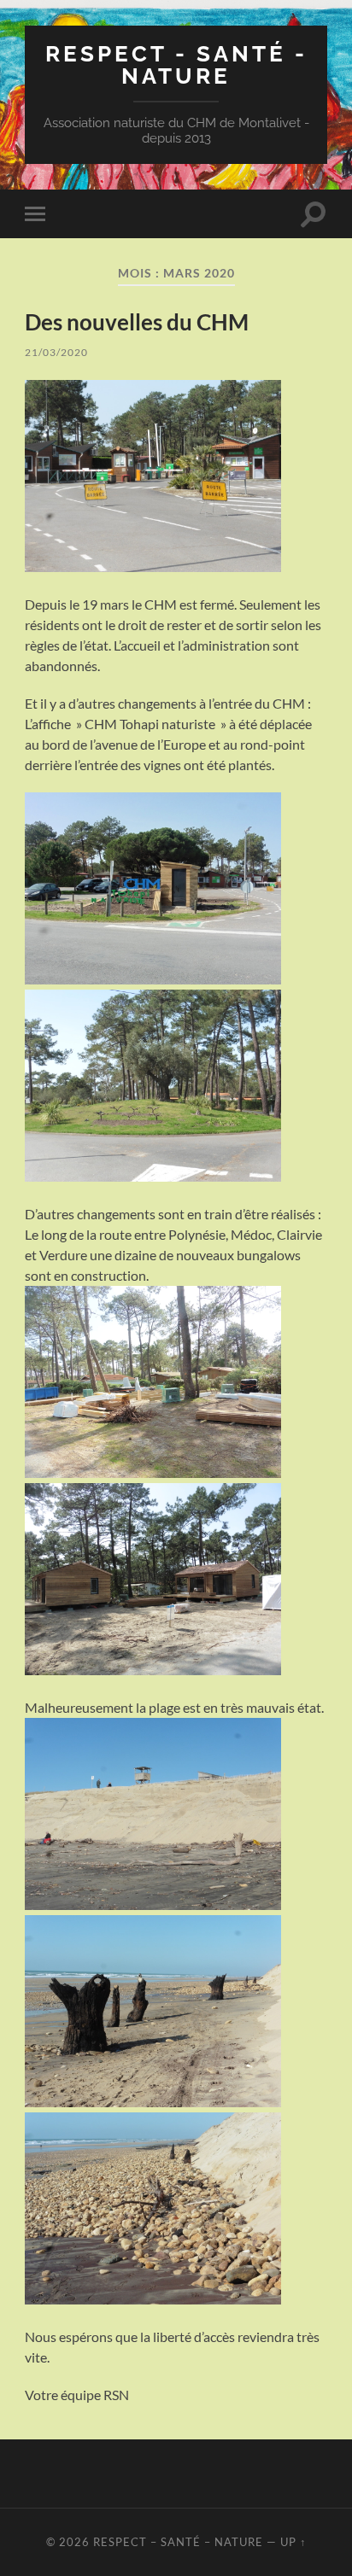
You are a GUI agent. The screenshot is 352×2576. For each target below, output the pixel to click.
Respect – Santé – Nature (178, 2542)
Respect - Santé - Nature (176, 64)
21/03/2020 (56, 352)
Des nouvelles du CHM (137, 322)
